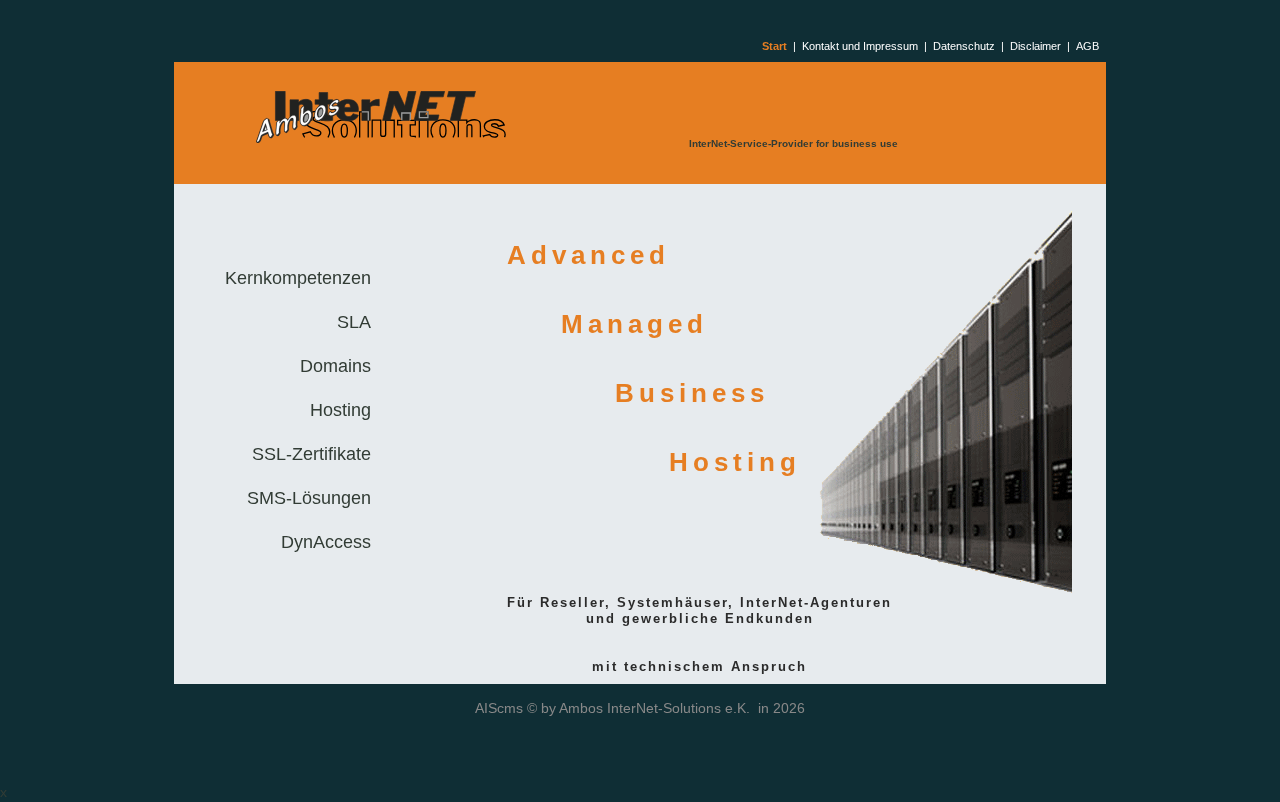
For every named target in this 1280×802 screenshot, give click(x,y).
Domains (335, 366)
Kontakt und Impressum (860, 46)
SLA (354, 322)
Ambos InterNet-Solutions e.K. (654, 708)
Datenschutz (964, 46)
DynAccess (326, 542)
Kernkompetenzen (298, 278)
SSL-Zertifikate (311, 454)
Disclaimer (1035, 46)
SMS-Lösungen (309, 498)
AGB (1087, 46)
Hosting (340, 410)
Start (774, 46)
